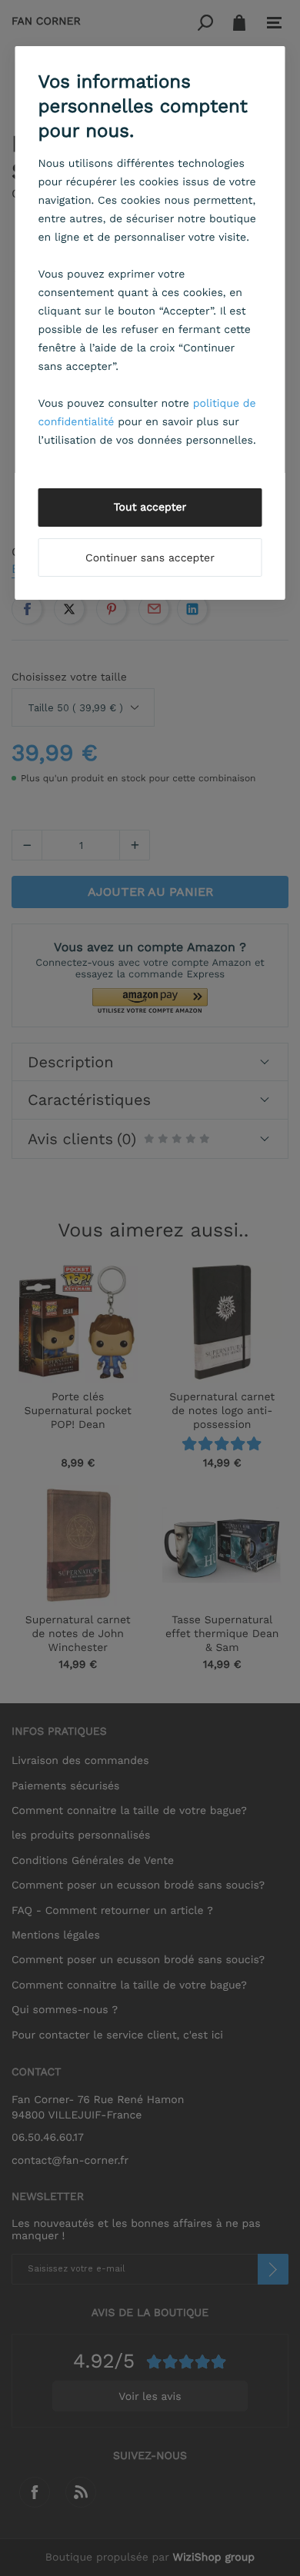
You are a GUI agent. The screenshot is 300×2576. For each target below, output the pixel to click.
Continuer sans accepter (150, 558)
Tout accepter (150, 508)
